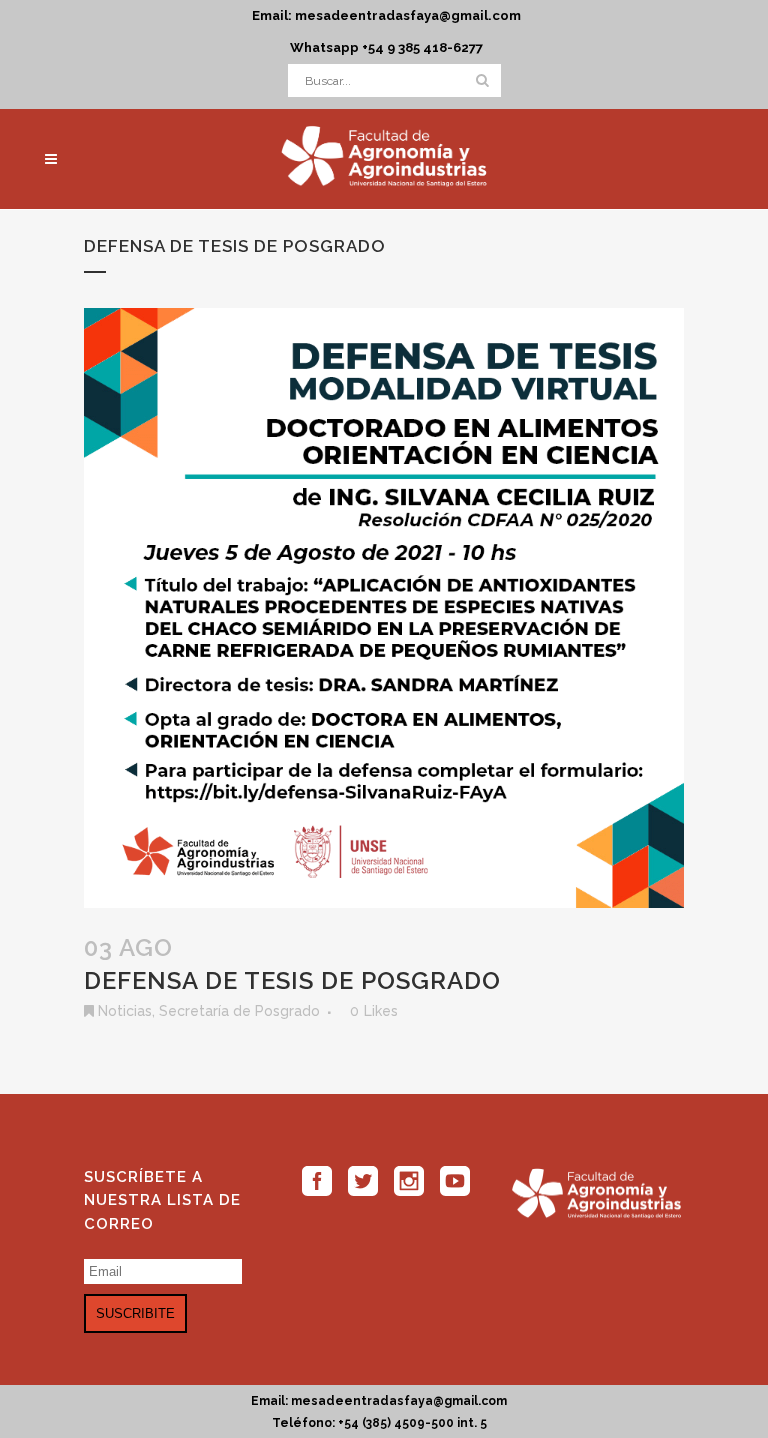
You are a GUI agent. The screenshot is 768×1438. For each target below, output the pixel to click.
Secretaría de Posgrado (239, 1011)
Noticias (125, 1011)
